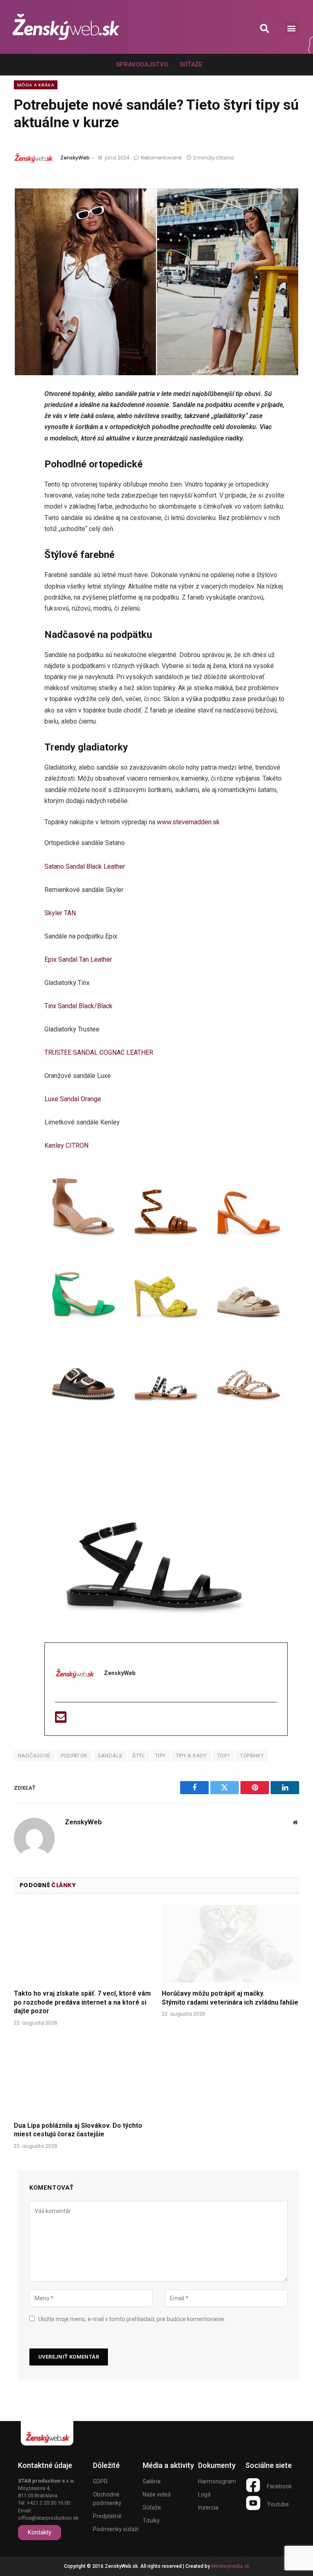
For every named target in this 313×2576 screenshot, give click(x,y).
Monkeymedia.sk (230, 2566)
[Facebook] (23, 416)
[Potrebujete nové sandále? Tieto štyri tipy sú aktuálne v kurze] (156, 282)
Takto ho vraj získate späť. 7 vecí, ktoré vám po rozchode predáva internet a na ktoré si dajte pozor (82, 2002)
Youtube (278, 2504)
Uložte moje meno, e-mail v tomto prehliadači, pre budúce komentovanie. (132, 2319)
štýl (139, 1756)
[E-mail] (61, 1720)
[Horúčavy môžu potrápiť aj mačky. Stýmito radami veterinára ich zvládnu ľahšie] (230, 1944)
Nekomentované (161, 158)
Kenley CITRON (66, 1145)
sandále (110, 1756)
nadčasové (34, 1756)
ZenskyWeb (75, 158)
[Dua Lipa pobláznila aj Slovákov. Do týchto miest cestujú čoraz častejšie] (83, 2076)
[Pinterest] (23, 481)
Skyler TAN (60, 913)
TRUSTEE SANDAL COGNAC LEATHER (99, 1052)
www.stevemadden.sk (188, 822)
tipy (161, 1756)
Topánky (252, 1756)
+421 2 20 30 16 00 (48, 2503)
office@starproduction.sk (48, 2518)
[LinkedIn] (23, 460)
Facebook (279, 2486)
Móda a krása (36, 85)
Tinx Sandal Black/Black (78, 1006)
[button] (265, 28)
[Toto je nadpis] (253, 2485)
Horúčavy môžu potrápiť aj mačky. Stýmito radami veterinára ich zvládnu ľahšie (230, 1998)
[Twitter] (23, 438)
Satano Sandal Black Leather (85, 866)
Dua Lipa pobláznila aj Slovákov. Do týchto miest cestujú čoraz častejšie (78, 2130)
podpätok (74, 1756)
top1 (224, 1756)
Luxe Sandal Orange (73, 1099)
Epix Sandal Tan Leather (78, 959)
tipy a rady (192, 1756)
